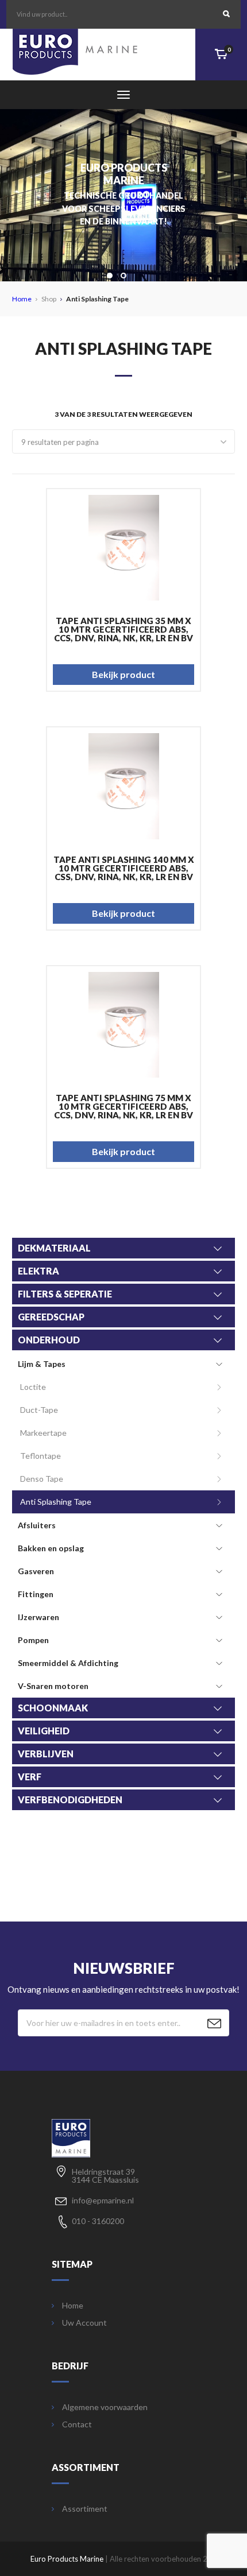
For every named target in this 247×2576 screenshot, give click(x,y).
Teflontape (40, 1456)
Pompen (33, 1640)
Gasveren (36, 1571)
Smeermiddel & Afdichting (68, 1663)
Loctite (33, 1387)
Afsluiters (37, 1525)
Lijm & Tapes (42, 1364)
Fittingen (36, 1594)
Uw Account (84, 2323)
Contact (77, 2424)
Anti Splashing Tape (56, 1502)
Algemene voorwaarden (105, 2407)
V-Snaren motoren (53, 1686)
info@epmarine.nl (103, 2200)
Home (22, 299)
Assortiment (85, 2509)
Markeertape (43, 1433)
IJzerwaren (38, 1617)
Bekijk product (123, 674)
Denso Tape (42, 1479)
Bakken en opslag (51, 1548)
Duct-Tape (39, 1410)
